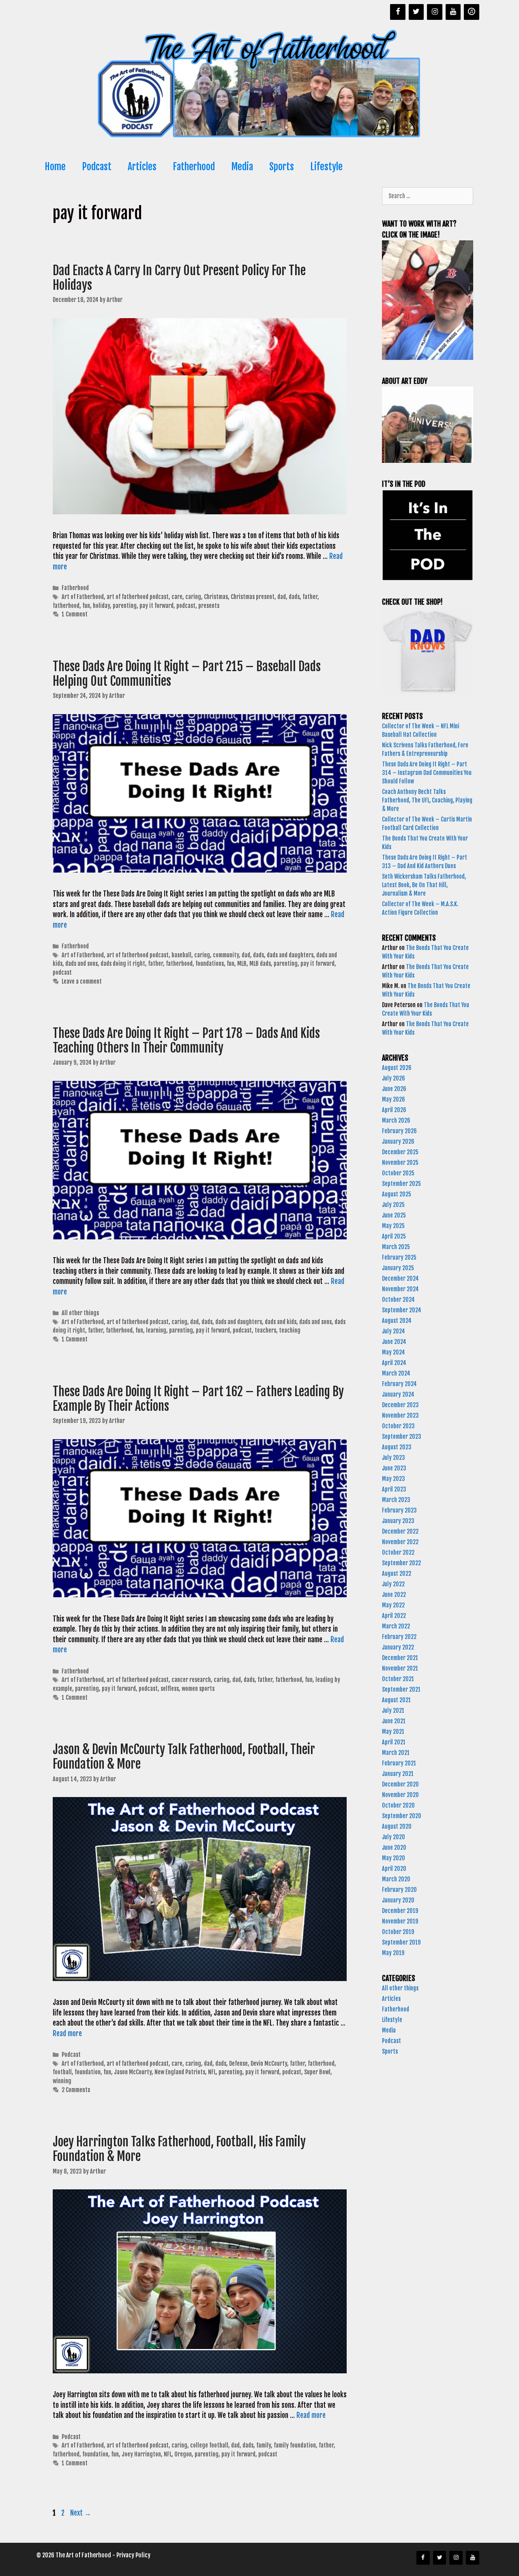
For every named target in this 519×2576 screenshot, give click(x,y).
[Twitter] (416, 12)
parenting (125, 606)
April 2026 (394, 1110)
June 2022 (394, 1595)
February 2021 (399, 1763)
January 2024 (398, 1394)
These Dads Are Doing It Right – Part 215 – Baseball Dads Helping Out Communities (187, 674)
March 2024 (396, 1373)
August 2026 (397, 1068)
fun (86, 606)
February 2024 (399, 1384)
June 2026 (394, 1089)
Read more (67, 2034)
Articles (142, 167)
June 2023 (394, 1468)
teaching (290, 1330)
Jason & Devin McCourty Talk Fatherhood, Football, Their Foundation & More (184, 1757)
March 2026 (396, 1120)
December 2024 (400, 1278)
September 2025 (401, 1184)
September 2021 (401, 1689)
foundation (88, 2072)
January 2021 (398, 1774)
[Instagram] (435, 12)
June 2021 (394, 1721)
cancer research (191, 1680)
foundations (210, 964)
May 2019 (393, 1953)
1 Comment (75, 614)
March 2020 (396, 1879)
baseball (181, 955)
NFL (212, 2072)
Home (55, 167)
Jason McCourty (133, 2072)
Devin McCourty (269, 2064)
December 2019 (400, 1911)
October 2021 (398, 1679)
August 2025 (397, 1194)
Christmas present (253, 597)
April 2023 (394, 1489)
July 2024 (394, 1331)
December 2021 (400, 1658)
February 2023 (399, 1510)
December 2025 (400, 1152)
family (264, 2445)
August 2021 (396, 1700)
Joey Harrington (141, 2454)
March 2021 (396, 1753)
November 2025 (400, 1163)
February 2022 (399, 1637)
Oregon (183, 2454)
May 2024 (394, 1352)
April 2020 (394, 1869)
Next (81, 2513)
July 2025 (393, 1205)
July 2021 (393, 1711)
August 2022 (397, 1574)
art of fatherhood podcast (138, 597)
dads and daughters (290, 955)
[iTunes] (472, 12)
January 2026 (398, 1141)
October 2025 (398, 1173)
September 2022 (401, 1563)
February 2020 (399, 1890)
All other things (80, 1313)
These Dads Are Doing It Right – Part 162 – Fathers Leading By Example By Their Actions (198, 1399)
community (226, 955)
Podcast (97, 167)
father (310, 597)
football (62, 2072)
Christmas (216, 597)
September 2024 (402, 1310)
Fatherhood (194, 167)
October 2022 (398, 1552)
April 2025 (394, 1236)
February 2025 (399, 1257)
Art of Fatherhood (83, 597)
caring (193, 597)
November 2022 (400, 1542)
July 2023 (394, 1458)
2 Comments (76, 2090)
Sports (282, 167)
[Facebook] (398, 12)
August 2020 (397, 1826)
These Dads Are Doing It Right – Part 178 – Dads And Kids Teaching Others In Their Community (186, 1041)
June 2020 (394, 1847)
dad (282, 597)
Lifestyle (326, 167)
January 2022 (398, 1647)
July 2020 (394, 1837)
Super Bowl (317, 2072)
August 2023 (397, 1447)
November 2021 (400, 1668)
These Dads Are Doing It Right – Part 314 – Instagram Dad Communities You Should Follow (427, 773)
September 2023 (402, 1437)
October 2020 (398, 1805)
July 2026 (394, 1078)
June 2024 (394, 1342)
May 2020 (394, 1858)
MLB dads (260, 964)
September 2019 (401, 1942)
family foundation (295, 2445)
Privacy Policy (133, 2555)
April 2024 (394, 1363)
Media (242, 167)
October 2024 (398, 1300)
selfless (170, 1689)
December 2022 (400, 1531)
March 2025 (396, 1247)
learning (156, 1330)
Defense (238, 2064)
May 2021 (393, 1732)
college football (209, 2445)
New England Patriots (180, 2072)
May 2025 (393, 1226)
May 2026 (394, 1099)
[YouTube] (453, 12)
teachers (265, 1330)
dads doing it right (123, 964)
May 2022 (393, 1605)
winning (62, 2081)
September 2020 (402, 1816)
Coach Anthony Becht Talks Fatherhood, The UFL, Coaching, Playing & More (427, 800)
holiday (101, 606)
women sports (198, 1689)
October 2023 (398, 1426)
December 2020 (400, 1784)
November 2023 (400, 1415)
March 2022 (396, 1626)
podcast (186, 606)
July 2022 (393, 1584)
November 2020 (400, 1795)
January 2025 (398, 1268)
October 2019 (398, 1932)
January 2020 (398, 1900)
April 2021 (394, 1742)
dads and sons (81, 964)
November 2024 (400, 1289)
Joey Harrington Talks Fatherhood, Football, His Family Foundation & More (179, 2149)
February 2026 (399, 1131)
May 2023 (394, 1479)
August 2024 (397, 1321)
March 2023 (396, 1500)
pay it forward (157, 606)
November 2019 (400, 1921)
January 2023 (398, 1521)
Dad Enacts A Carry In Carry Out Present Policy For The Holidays (179, 278)
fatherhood (66, 606)
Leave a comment (82, 981)
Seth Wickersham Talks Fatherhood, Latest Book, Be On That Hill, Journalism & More (424, 885)
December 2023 (400, 1405)
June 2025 (394, 1215)
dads (294, 597)
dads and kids (281, 1322)
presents (209, 606)
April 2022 (394, 1616)
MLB (242, 964)
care (177, 597)
